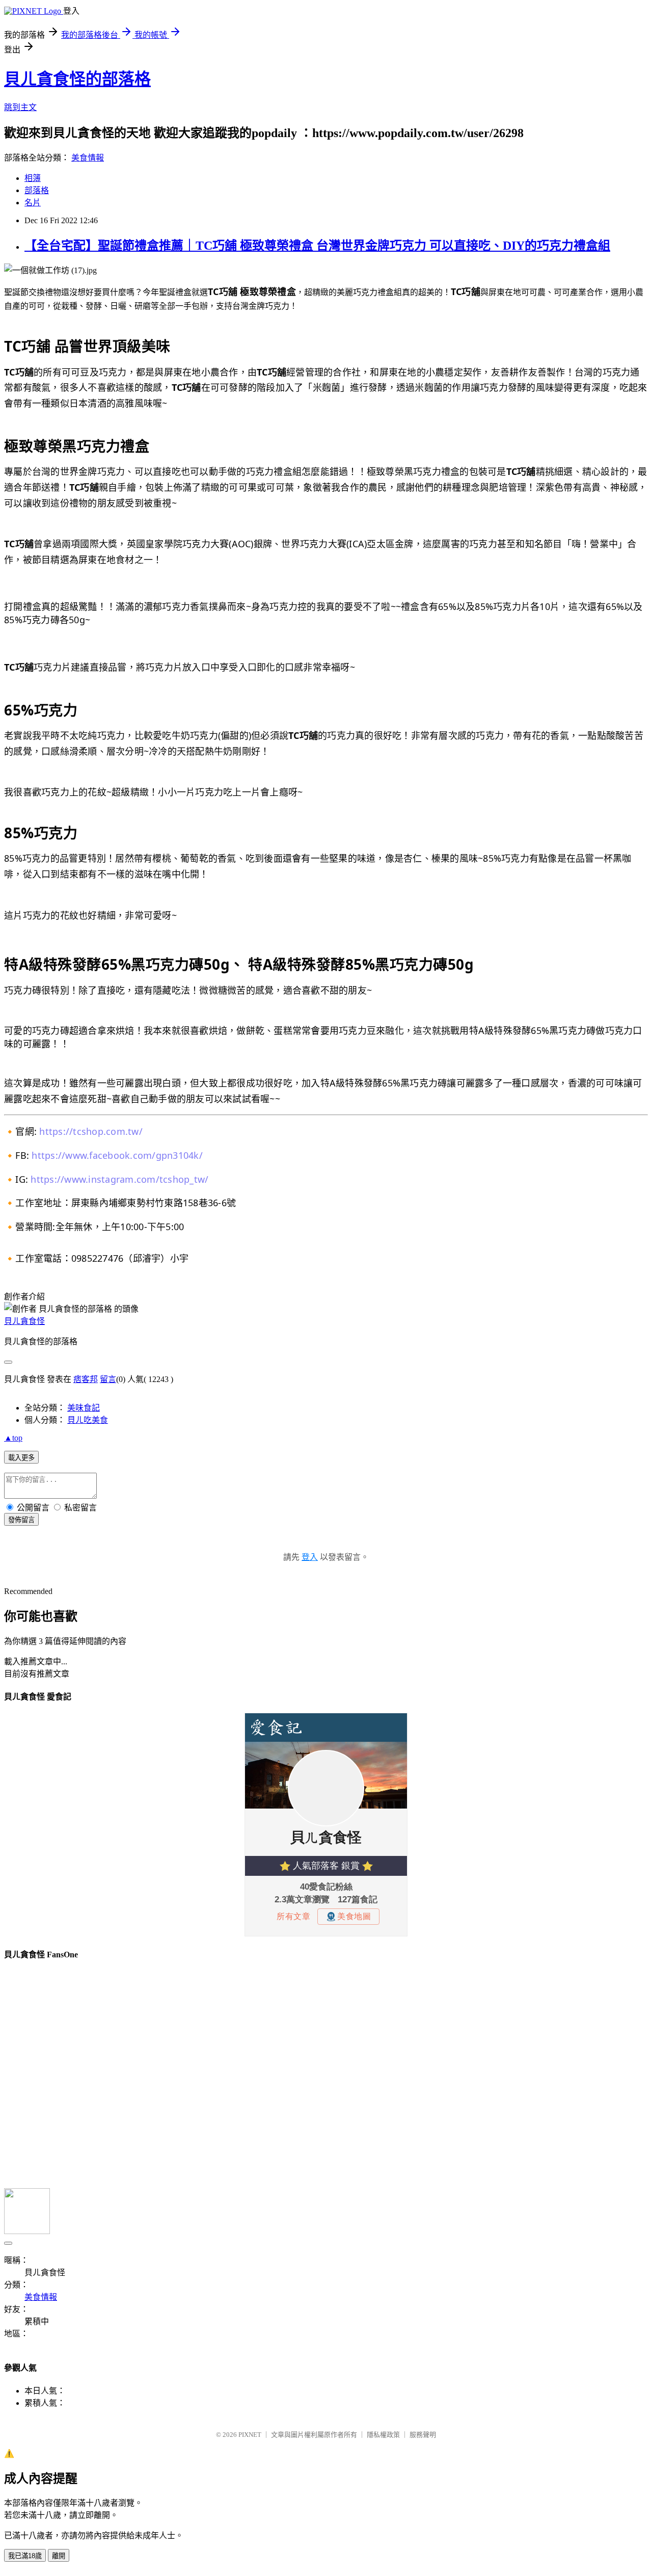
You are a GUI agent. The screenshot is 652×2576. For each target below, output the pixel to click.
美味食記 (84, 1408)
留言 (108, 1379)
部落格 (37, 190)
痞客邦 (86, 1379)
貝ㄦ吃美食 (88, 1420)
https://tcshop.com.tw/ (91, 1131)
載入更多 (21, 1458)
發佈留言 (21, 1520)
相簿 (33, 178)
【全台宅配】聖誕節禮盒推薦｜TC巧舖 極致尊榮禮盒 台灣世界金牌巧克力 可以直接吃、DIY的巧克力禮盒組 (317, 246)
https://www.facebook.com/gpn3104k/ (117, 1155)
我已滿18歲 (25, 2556)
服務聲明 (423, 2435)
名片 (33, 203)
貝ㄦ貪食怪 (24, 1321)
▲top (13, 1438)
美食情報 (88, 158)
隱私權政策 (383, 2435)
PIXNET (250, 2435)
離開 (59, 2556)
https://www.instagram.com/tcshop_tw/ (119, 1179)
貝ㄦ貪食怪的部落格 (77, 79)
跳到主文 (20, 107)
